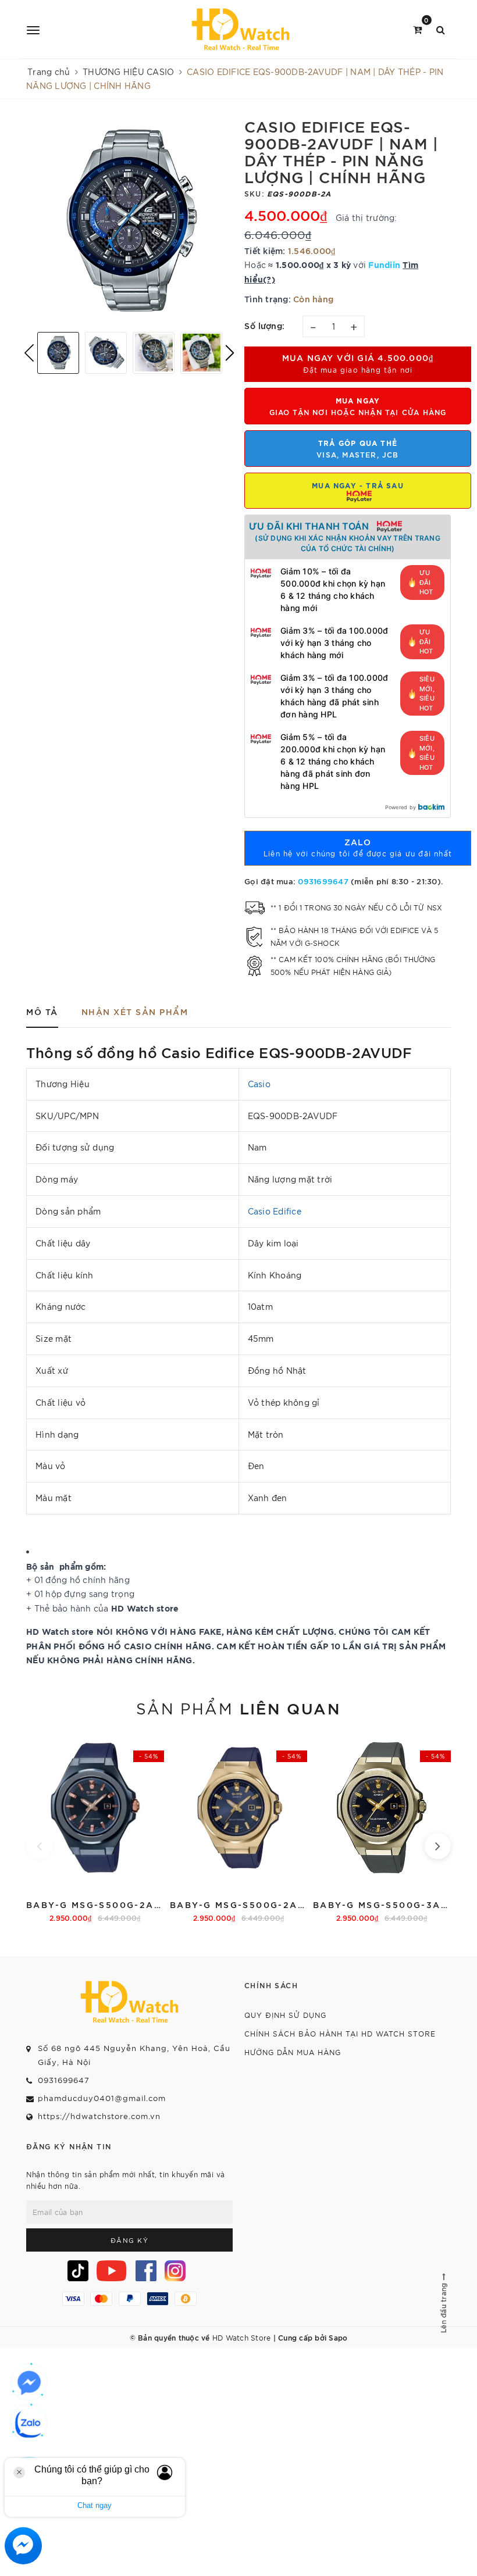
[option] (129, 220)
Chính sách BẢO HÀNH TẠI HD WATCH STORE (340, 2033)
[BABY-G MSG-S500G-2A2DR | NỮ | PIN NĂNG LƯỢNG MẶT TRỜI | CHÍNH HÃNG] (95, 1829)
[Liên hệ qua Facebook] (29, 2383)
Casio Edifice (275, 1211)
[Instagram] (175, 2271)
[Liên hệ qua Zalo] (29, 2424)
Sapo (338, 2337)
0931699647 (323, 881)
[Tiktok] (78, 2271)
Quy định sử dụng (285, 2015)
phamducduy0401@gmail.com (102, 2098)
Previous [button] (29, 353)
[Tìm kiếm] (441, 29)
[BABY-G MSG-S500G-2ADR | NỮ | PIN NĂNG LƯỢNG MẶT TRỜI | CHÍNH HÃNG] (239, 1829)
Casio (259, 1084)
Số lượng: (265, 325)
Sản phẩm (238, 1707)
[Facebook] (146, 2271)
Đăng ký (130, 2240)
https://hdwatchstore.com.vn (99, 2116)
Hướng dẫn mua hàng (293, 2052)
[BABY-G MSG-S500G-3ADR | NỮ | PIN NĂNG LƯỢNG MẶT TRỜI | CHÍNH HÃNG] (382, 1829)
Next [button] (230, 353)
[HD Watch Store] (241, 29)
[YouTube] (112, 2271)
